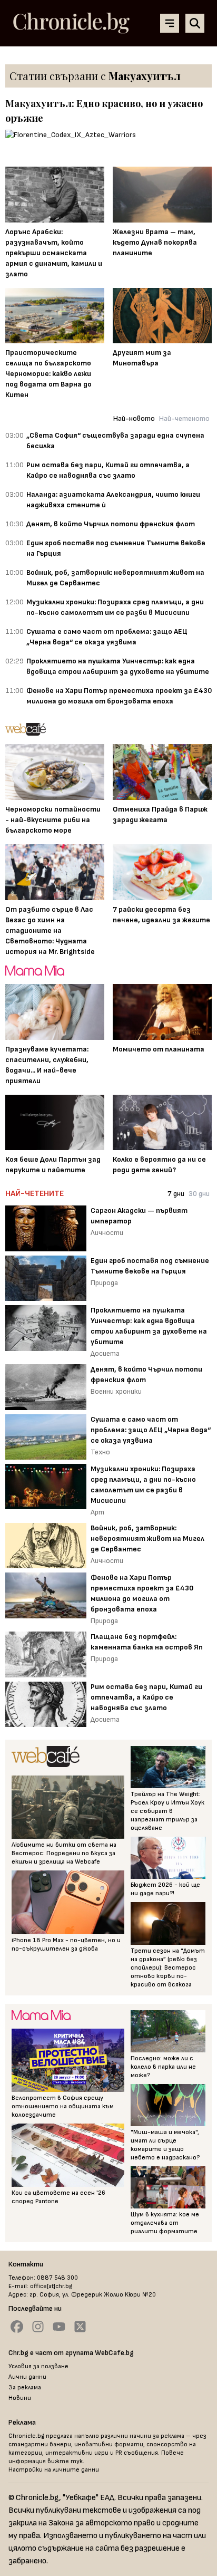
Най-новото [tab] (134, 418)
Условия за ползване (38, 2366)
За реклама (25, 2387)
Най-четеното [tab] (184, 418)
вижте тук (65, 2461)
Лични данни (27, 2377)
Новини (20, 2398)
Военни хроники (116, 1391)
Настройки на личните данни (54, 2470)
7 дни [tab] (176, 1194)
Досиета (105, 1353)
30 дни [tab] (199, 1194)
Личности (107, 1233)
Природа (104, 1283)
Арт (97, 1512)
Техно (100, 1452)
